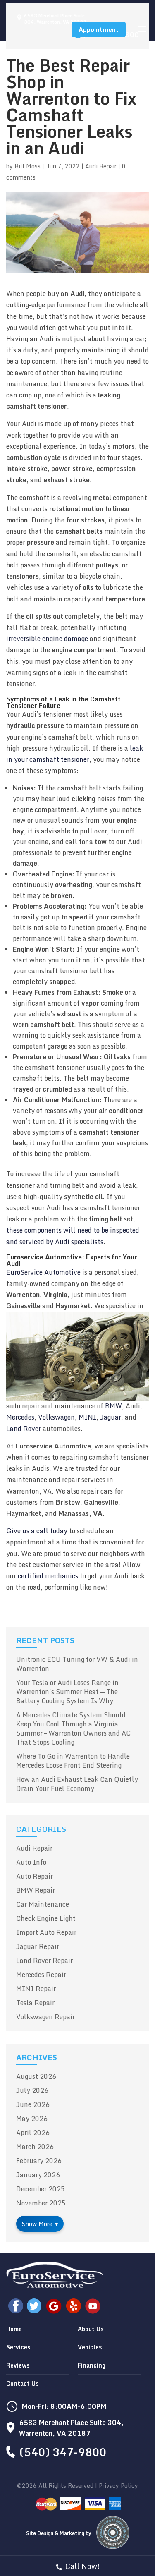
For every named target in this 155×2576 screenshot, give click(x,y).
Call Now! (82, 2566)
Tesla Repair (35, 2003)
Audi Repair (101, 166)
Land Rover (24, 1429)
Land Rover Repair (44, 1961)
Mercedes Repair (41, 1975)
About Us (91, 2329)
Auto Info (31, 1862)
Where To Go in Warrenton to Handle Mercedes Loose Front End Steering (73, 1761)
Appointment (99, 29)
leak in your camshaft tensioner (75, 754)
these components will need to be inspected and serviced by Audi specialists (73, 1236)
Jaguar (111, 1417)
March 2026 (35, 2147)
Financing (92, 2365)
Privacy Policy (118, 2486)
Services (18, 2347)
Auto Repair (35, 1876)
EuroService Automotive (43, 1272)
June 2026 (33, 2104)
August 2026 (36, 2076)
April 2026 (33, 2133)
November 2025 (41, 2203)
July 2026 (32, 2090)
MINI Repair (36, 1989)
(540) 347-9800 (63, 2452)
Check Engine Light (46, 1918)
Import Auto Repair (46, 1932)
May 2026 (32, 2119)
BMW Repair (36, 1890)
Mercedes (20, 1417)
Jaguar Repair (38, 1946)
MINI (87, 1417)
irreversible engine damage (47, 639)
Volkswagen (56, 1417)
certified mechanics (48, 1576)
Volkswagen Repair (45, 2017)
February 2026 (39, 2161)
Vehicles (90, 2347)
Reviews (18, 2365)
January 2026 (38, 2175)
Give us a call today (37, 1531)
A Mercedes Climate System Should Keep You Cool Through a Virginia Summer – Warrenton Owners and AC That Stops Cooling (73, 1729)
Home (14, 2329)
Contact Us (22, 2383)
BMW (113, 1406)
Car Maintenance (43, 1904)
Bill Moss (27, 166)
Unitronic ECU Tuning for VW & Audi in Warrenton (77, 1664)
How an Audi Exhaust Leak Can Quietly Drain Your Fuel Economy (77, 1784)
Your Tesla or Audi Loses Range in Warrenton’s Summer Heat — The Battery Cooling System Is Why (67, 1692)
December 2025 (41, 2189)
